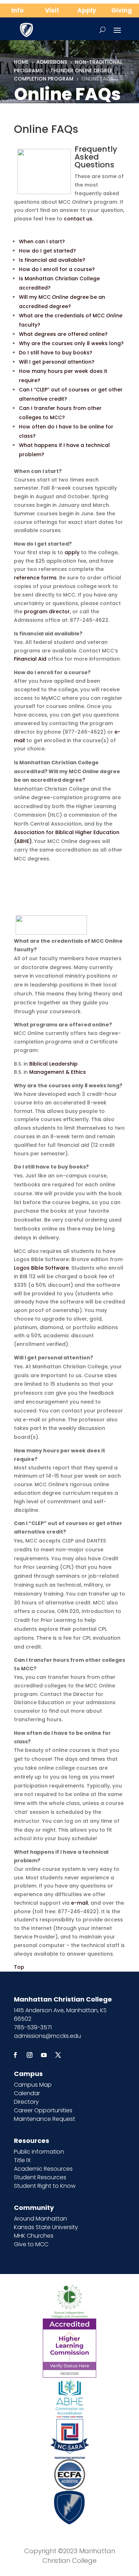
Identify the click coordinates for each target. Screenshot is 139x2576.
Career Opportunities (43, 2110)
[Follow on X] (58, 2055)
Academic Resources (43, 2169)
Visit (52, 10)
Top (19, 1967)
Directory (26, 2102)
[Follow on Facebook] (15, 2055)
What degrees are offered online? (63, 334)
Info (17, 10)
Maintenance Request (45, 2119)
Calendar (27, 2093)
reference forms (35, 578)
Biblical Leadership (53, 1064)
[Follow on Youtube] (44, 2055)
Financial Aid (30, 659)
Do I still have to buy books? (56, 353)
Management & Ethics (58, 1072)
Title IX (22, 2160)
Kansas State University (46, 2227)
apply (72, 552)
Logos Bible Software (41, 1268)
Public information (39, 2152)
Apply (87, 10)
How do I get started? (47, 251)
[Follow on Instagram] (30, 2055)
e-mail (79, 1903)
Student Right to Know (45, 2186)
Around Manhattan (40, 2219)
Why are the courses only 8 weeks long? (71, 343)
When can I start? (42, 241)
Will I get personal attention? (57, 362)
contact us (78, 219)
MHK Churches (34, 2236)
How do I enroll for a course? (57, 269)
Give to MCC (31, 2244)
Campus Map (33, 2085)
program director (47, 612)
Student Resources (40, 2177)
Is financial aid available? (52, 260)
